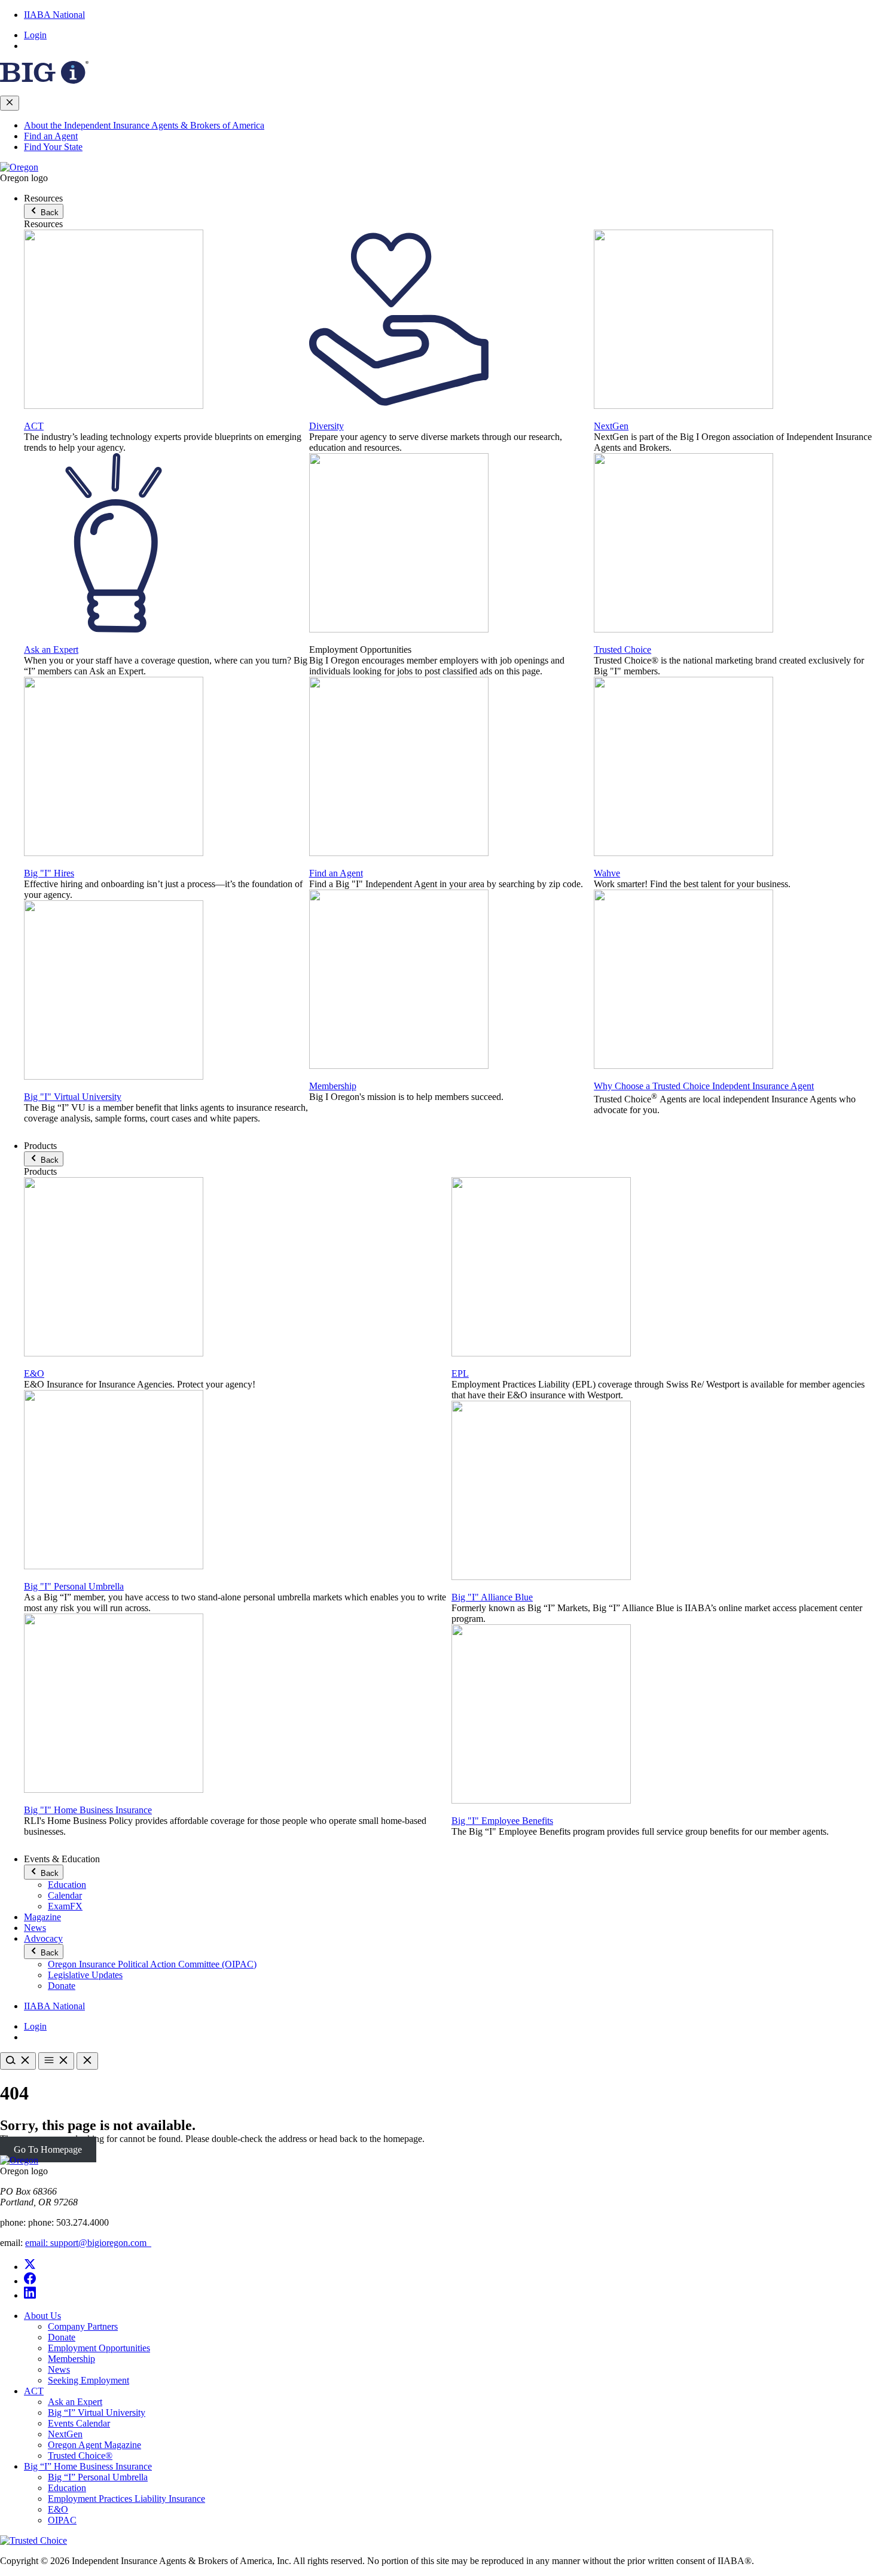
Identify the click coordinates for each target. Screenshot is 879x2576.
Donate (62, 1986)
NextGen (611, 426)
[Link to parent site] (44, 80)
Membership (333, 1086)
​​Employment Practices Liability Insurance (126, 2499)
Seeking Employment (88, 2380)
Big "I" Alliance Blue (492, 1597)
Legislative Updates (85, 1975)
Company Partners (83, 2326)
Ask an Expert (51, 650)
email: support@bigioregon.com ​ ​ (88, 2243)
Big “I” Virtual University (97, 2412)
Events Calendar (79, 2423)
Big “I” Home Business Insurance (88, 2466)
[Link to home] (19, 167)
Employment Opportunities (99, 2348)
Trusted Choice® (80, 2456)
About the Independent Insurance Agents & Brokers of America (144, 125)
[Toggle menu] (56, 2061)
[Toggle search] (18, 2061)
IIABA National (54, 15)
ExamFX (65, 1906)
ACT (34, 426)
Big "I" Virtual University (73, 1097)
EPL (460, 1373)
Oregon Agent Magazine (94, 2445)
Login (35, 35)
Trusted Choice (622, 650)
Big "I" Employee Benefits (502, 1821)
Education (67, 1885)
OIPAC (62, 2520)
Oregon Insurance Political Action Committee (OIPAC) (152, 1964)
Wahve (607, 873)
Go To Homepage (48, 2149)
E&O (34, 1373)
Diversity (326, 426)
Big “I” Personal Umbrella (98, 2477)
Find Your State (53, 147)
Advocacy (43, 1938)
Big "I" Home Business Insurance (88, 1810)
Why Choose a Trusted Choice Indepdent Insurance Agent (704, 1086)
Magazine (42, 1917)
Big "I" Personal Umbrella (74, 1586)
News (35, 1928)
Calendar (65, 1895)
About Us (42, 2316)
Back (48, 213)
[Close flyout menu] (10, 103)
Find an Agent (51, 136)
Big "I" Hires (49, 873)
